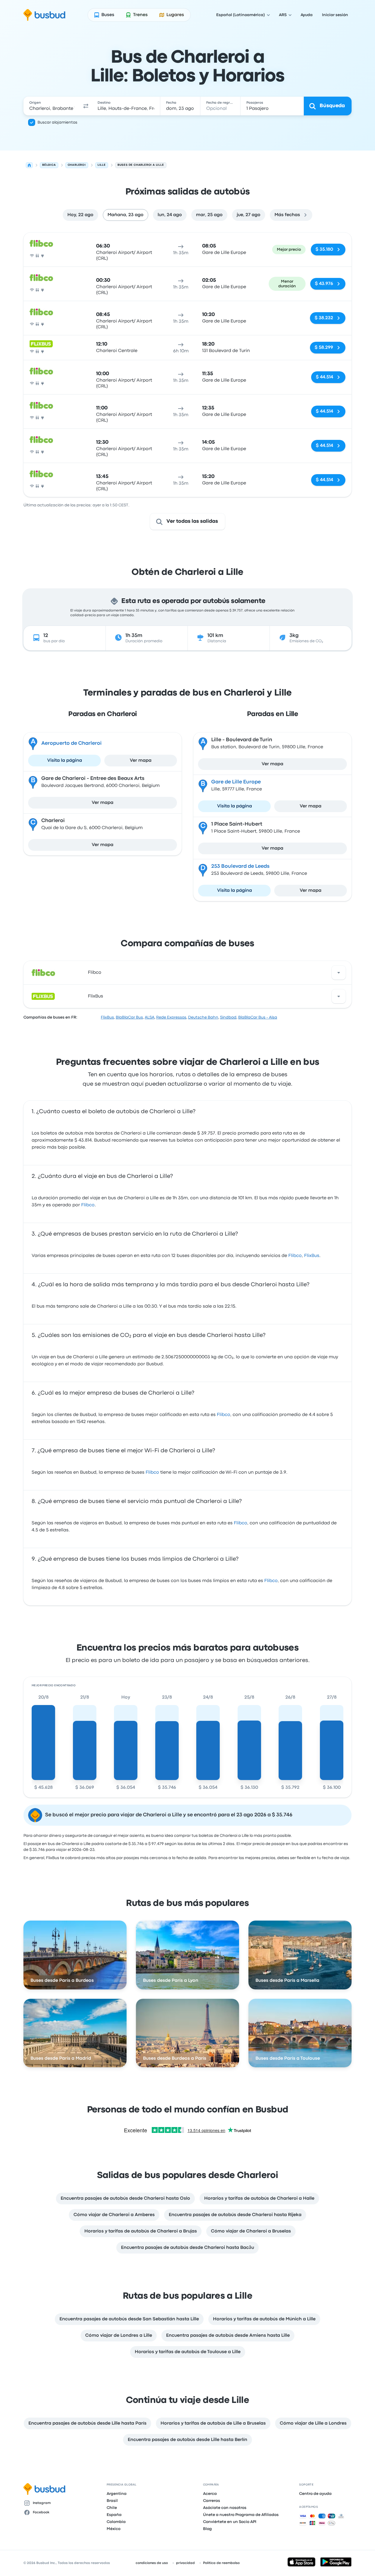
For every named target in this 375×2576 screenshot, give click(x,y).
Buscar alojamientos (57, 122)
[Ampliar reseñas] (339, 973)
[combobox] (52, 106)
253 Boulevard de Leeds (240, 866)
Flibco (95, 973)
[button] (86, 106)
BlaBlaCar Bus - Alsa (258, 1017)
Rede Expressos (171, 1017)
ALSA (150, 1017)
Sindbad (228, 1017)
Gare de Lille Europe (236, 782)
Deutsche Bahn (203, 1017)
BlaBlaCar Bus (129, 1017)
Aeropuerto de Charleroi (71, 743)
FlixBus (96, 996)
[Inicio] (29, 165)
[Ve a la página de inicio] (44, 15)
